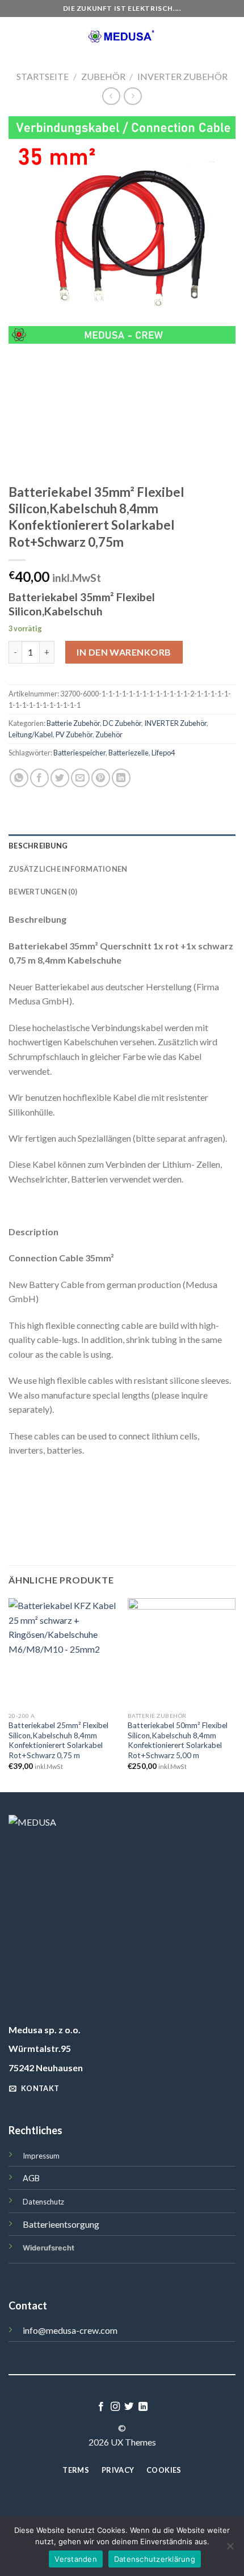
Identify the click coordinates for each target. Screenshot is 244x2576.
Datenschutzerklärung (155, 2559)
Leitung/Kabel (31, 734)
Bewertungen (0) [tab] (43, 892)
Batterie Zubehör (73, 723)
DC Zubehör (122, 723)
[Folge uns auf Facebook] (101, 2407)
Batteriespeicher (79, 753)
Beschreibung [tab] (38, 846)
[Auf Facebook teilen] (39, 778)
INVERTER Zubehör (182, 76)
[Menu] (15, 37)
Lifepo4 (163, 753)
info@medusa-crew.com (70, 2330)
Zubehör (103, 76)
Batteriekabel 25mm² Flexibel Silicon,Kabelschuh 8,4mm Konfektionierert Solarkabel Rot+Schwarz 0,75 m (58, 1740)
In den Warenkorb (124, 652)
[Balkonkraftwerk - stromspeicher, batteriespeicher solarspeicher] (122, 37)
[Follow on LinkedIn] (143, 2407)
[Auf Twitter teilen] (60, 778)
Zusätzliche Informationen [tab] (68, 869)
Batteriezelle (129, 753)
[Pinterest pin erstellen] (101, 778)
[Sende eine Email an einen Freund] (80, 778)
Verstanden (76, 2559)
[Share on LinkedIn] (121, 778)
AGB (31, 2178)
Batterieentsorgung (61, 2224)
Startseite (43, 76)
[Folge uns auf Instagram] (115, 2407)
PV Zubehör (74, 734)
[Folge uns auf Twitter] (129, 2407)
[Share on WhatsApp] (19, 778)
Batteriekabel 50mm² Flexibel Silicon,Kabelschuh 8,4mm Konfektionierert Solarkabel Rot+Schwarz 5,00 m (178, 1740)
